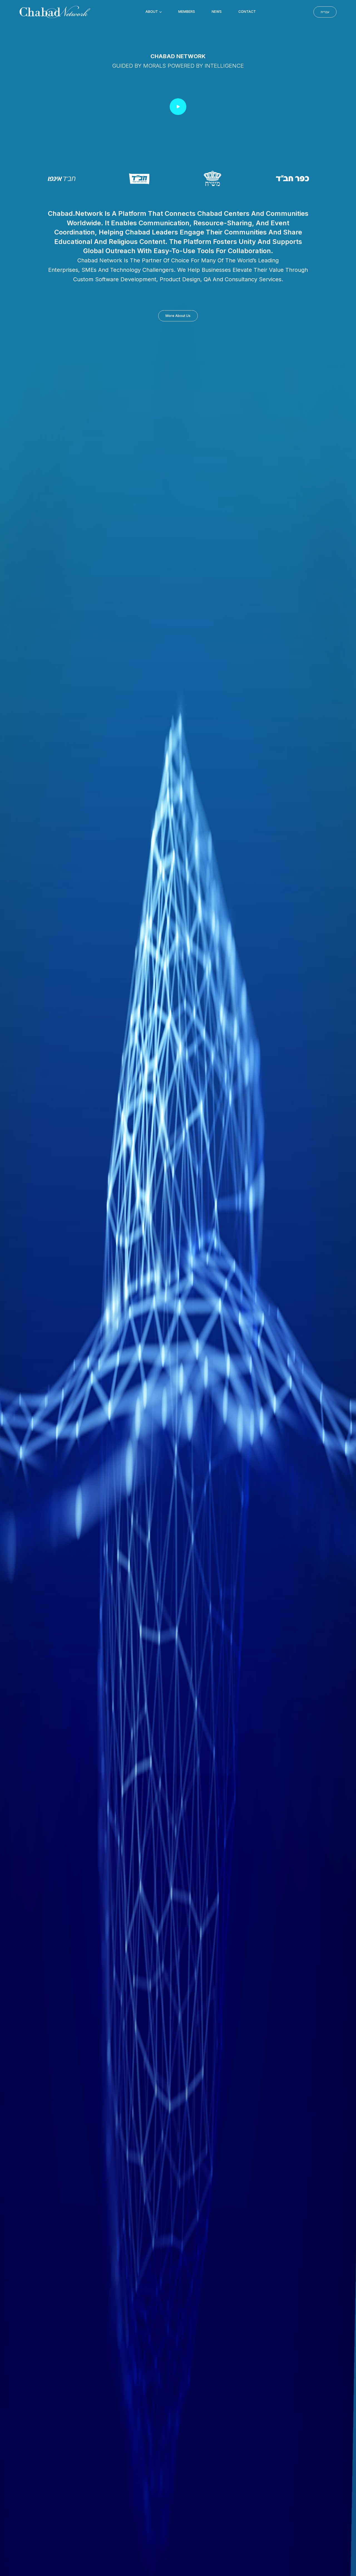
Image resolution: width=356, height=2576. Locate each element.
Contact (247, 12)
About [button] (152, 12)
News (217, 12)
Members (187, 12)
